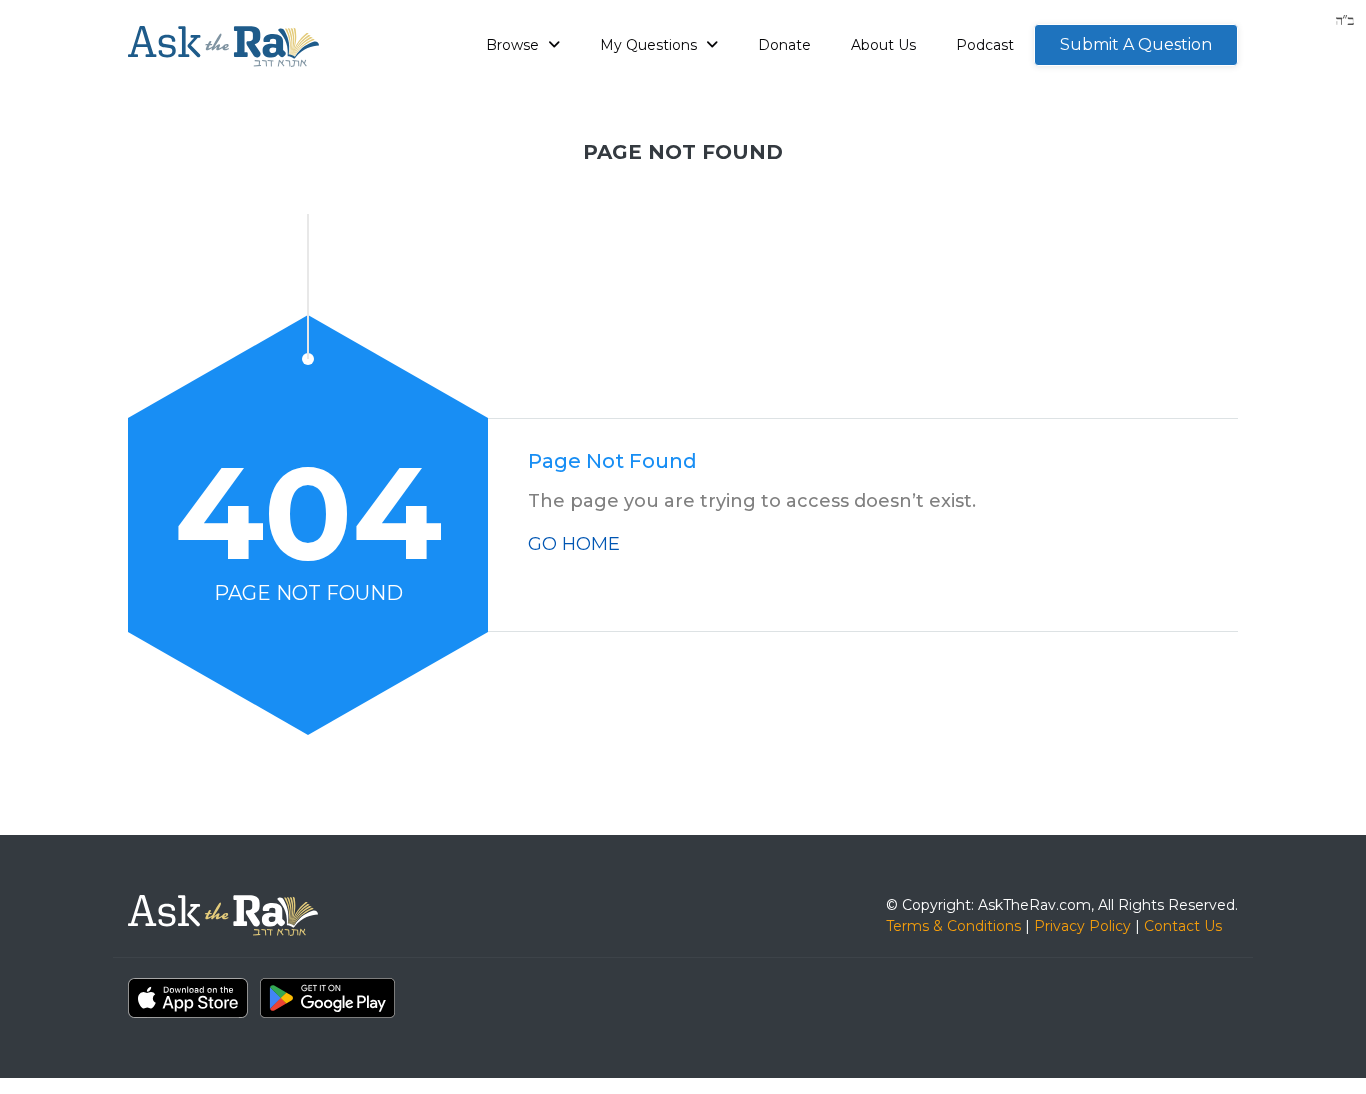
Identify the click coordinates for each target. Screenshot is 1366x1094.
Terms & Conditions (953, 926)
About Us (883, 45)
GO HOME (574, 544)
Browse (514, 45)
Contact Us (1183, 926)
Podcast (985, 45)
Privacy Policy (1082, 926)
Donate (784, 45)
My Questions (650, 45)
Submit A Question (1136, 44)
